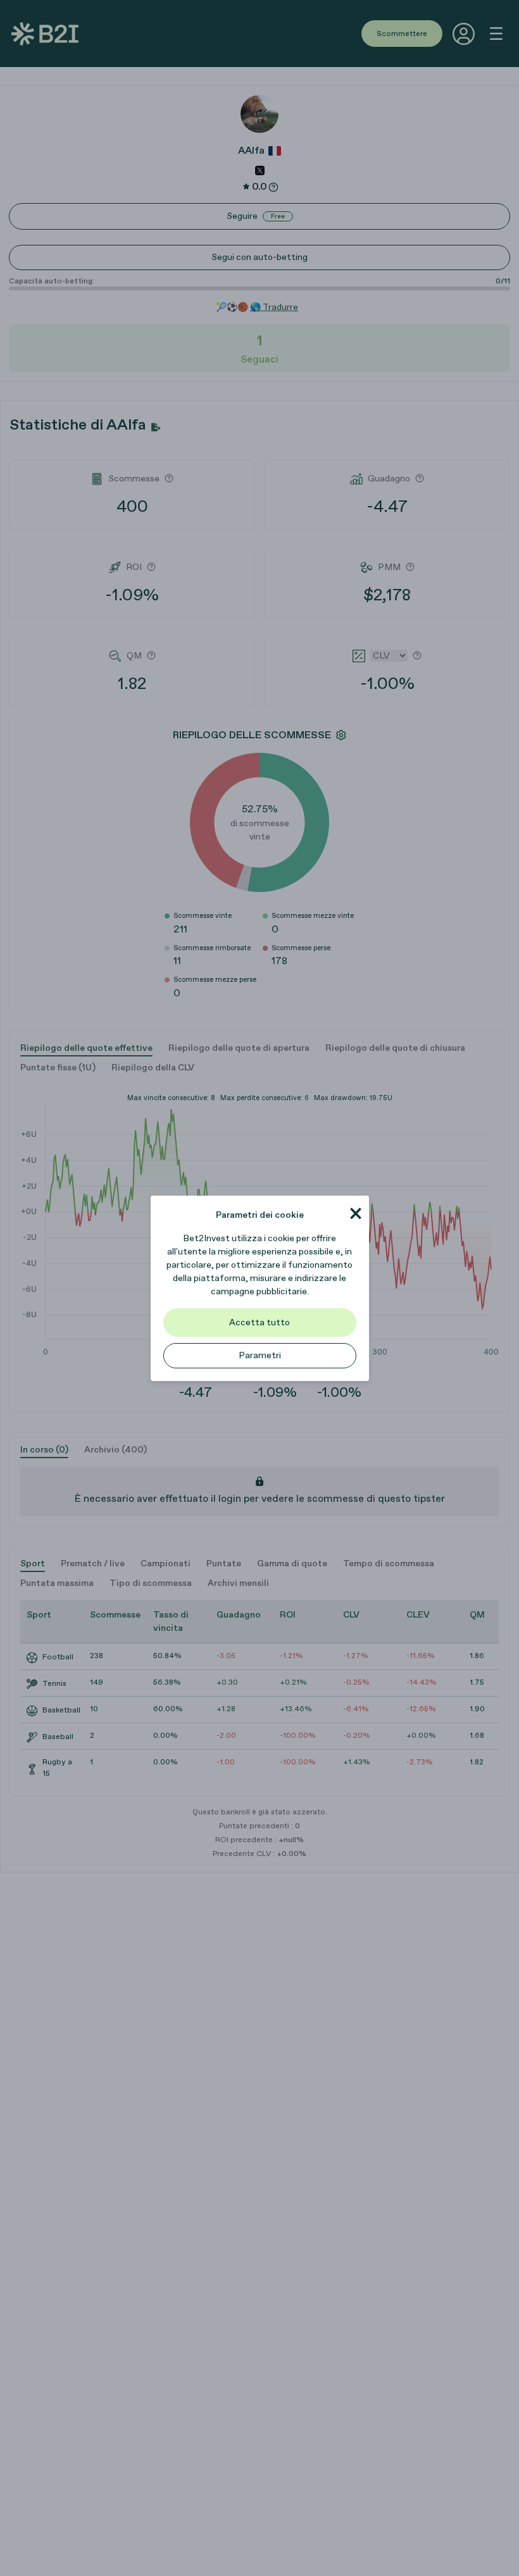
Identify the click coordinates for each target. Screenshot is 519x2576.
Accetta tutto (259, 1322)
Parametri (260, 1355)
